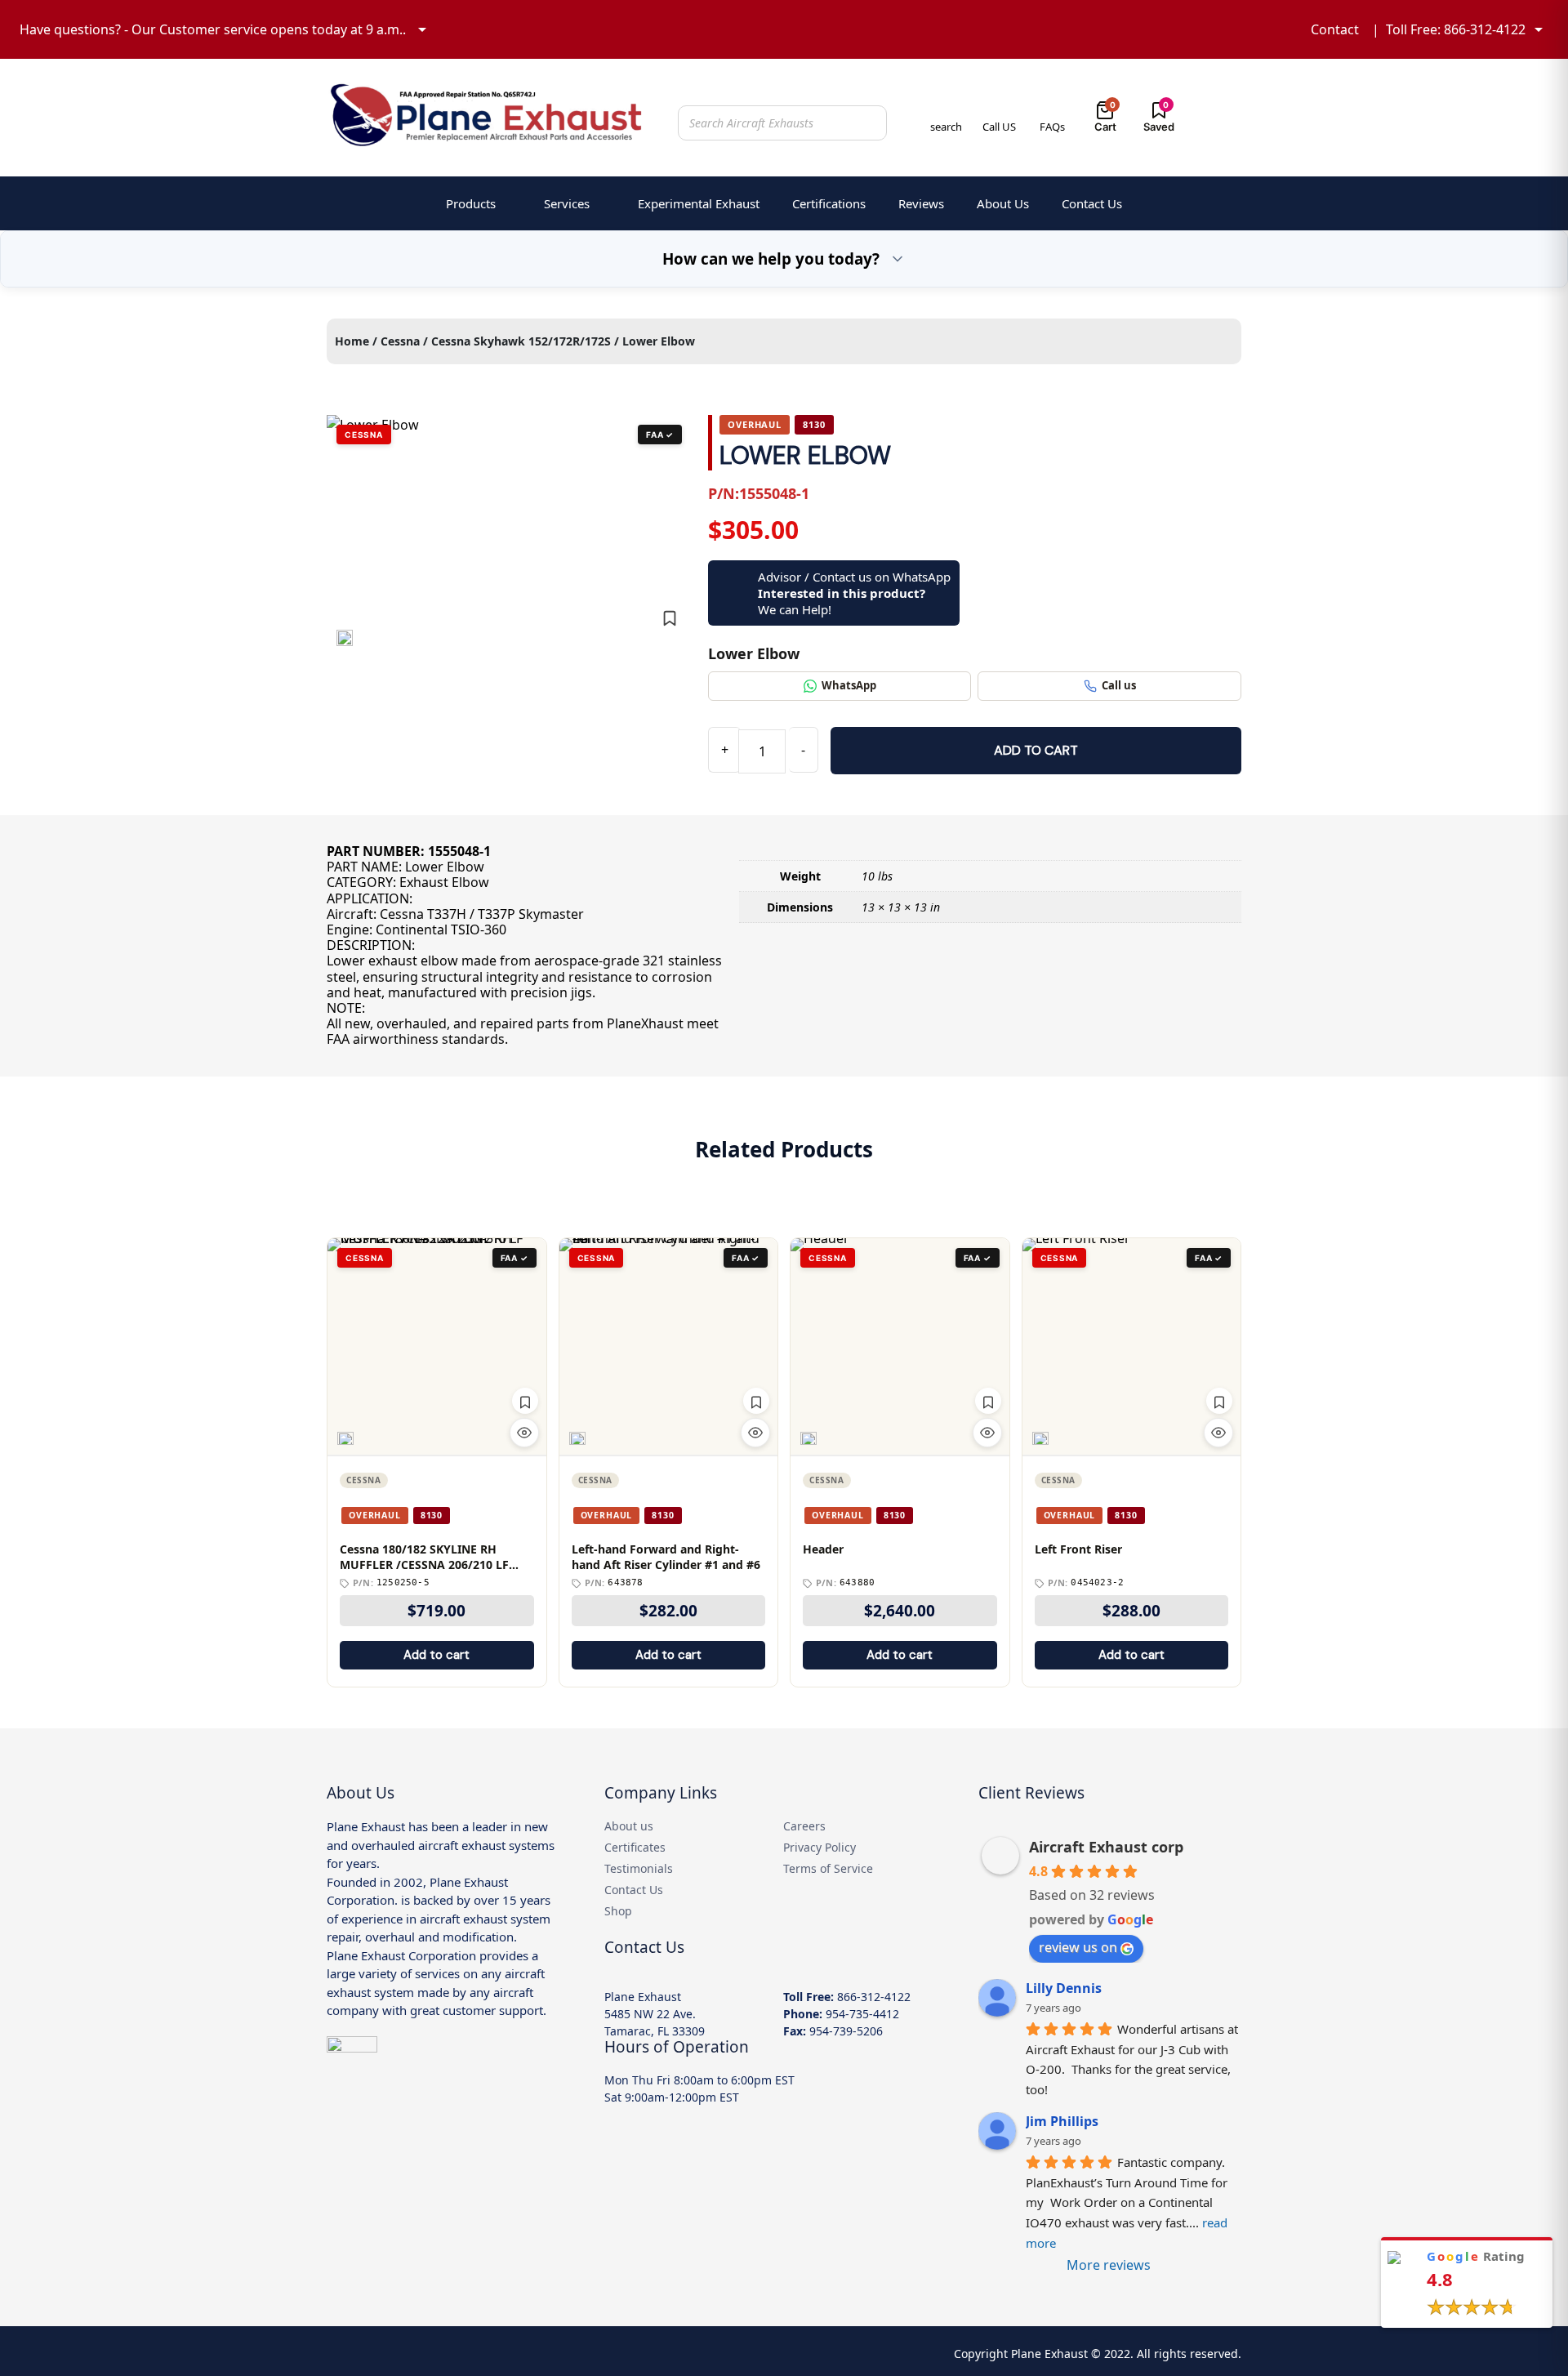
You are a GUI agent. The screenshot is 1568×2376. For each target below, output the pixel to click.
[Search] (870, 123)
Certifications (829, 203)
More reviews (1109, 2265)
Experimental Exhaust (699, 203)
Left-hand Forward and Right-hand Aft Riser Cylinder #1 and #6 (666, 1557)
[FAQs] (1052, 109)
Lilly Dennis (1064, 1988)
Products (471, 203)
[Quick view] (524, 1433)
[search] (946, 109)
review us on (1078, 1947)
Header (823, 1549)
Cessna (400, 341)
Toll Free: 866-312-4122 (1456, 29)
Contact (1335, 29)
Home (352, 341)
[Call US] (999, 109)
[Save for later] (670, 618)
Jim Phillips (1062, 2121)
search (946, 127)
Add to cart (1036, 750)
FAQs (1052, 127)
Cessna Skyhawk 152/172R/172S (521, 341)
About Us (1003, 203)
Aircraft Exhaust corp (1106, 1847)
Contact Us (1092, 203)
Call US (999, 127)
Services (567, 203)
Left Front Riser (1078, 1549)
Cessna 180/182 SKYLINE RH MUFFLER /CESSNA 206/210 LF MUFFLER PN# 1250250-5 (424, 1558)
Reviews (921, 203)
